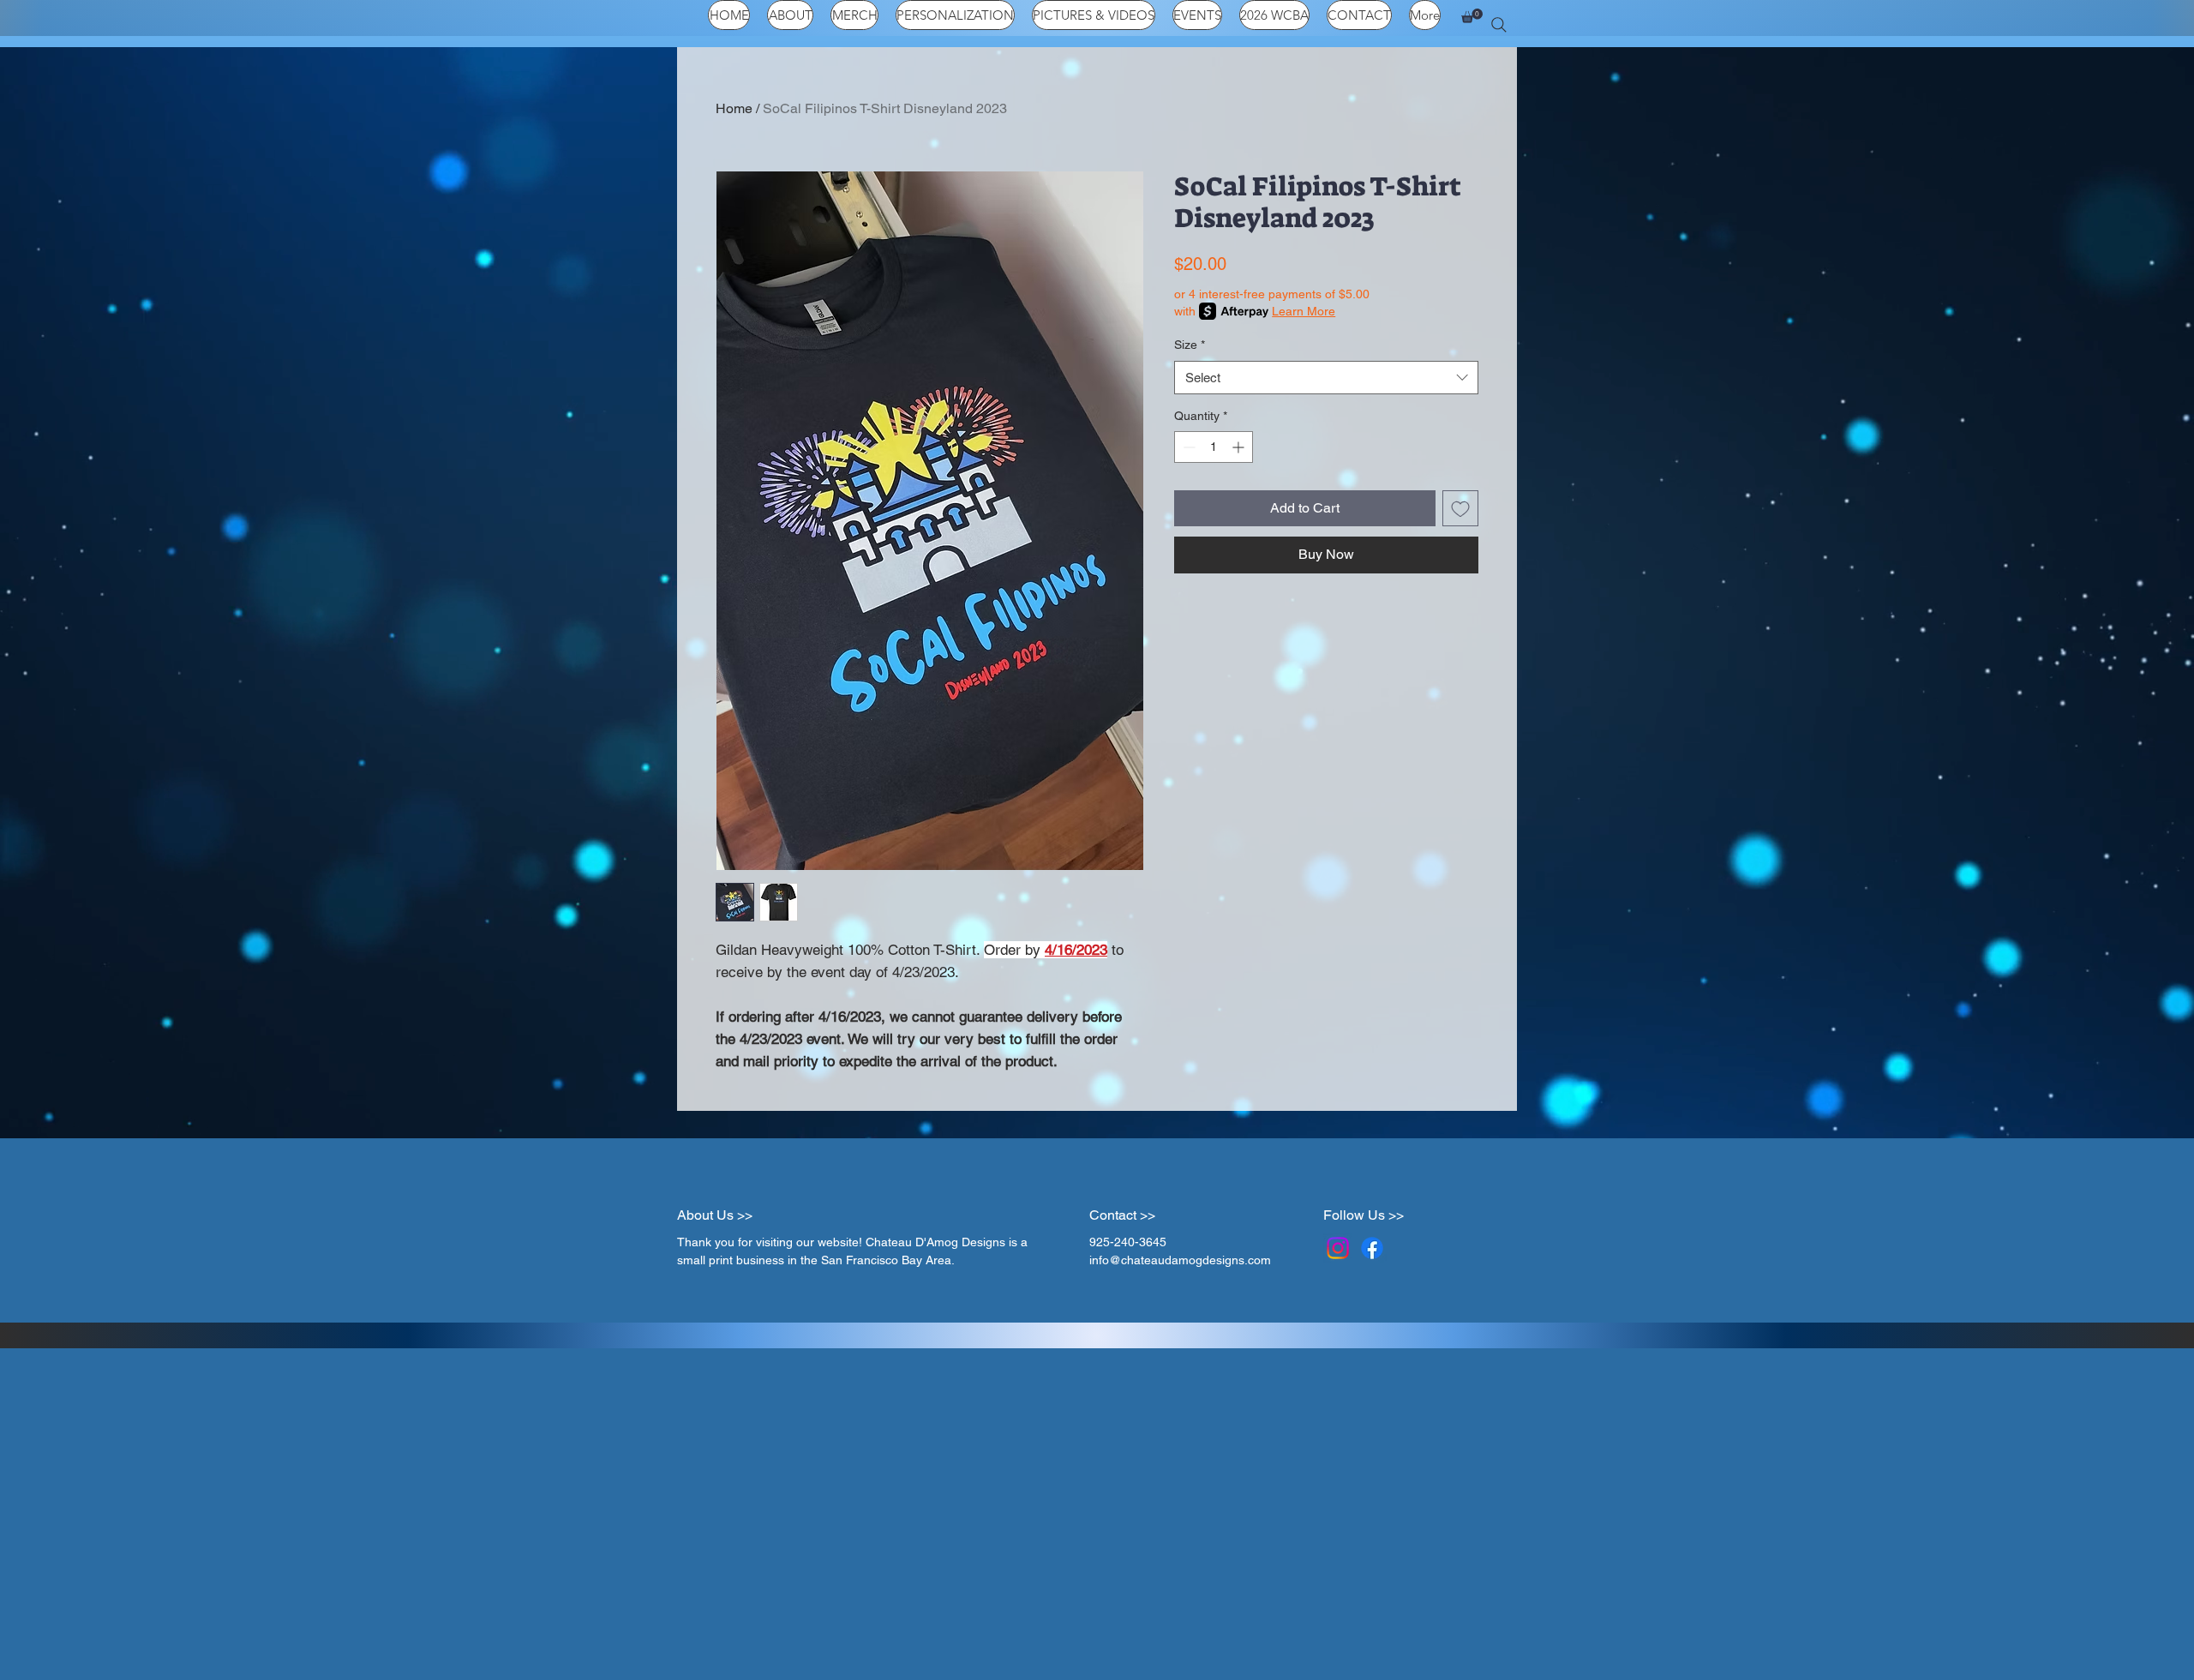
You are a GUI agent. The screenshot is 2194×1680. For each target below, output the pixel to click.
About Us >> (715, 1215)
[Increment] (1240, 447)
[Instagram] (1338, 1248)
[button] (1472, 16)
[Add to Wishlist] (1460, 508)
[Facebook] (1372, 1248)
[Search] (1499, 25)
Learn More (1304, 311)
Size (1190, 345)
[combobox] (1326, 378)
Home (734, 108)
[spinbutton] (1214, 447)
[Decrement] (1187, 447)
